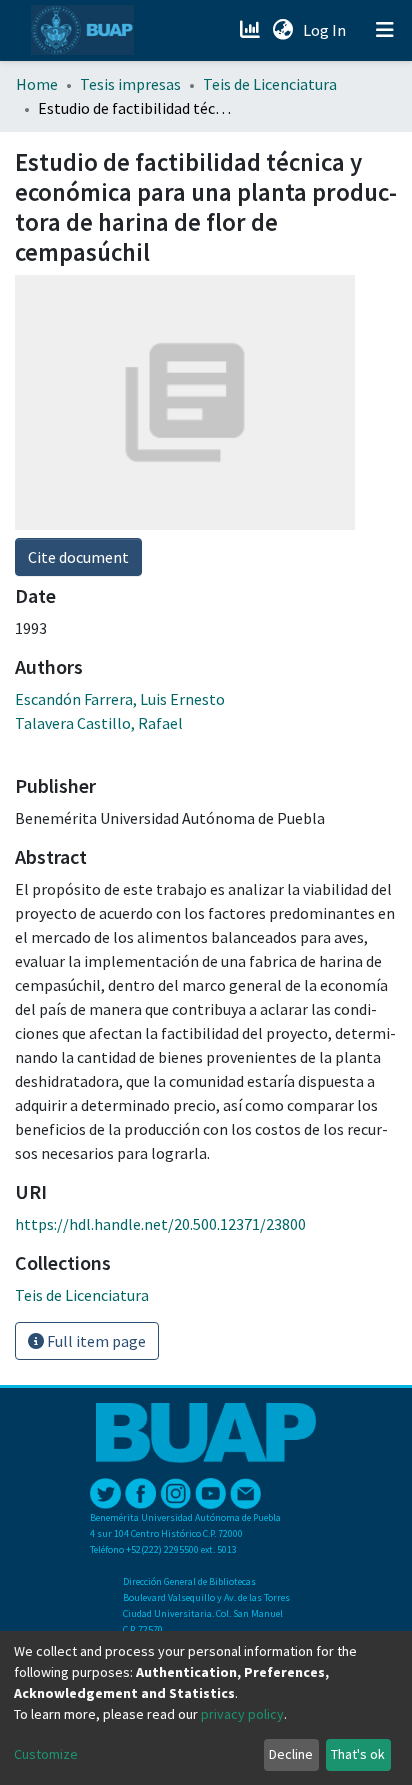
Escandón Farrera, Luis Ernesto (120, 699)
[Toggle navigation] (385, 30)
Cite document (78, 557)
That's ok (358, 1754)
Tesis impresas (130, 84)
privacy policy (242, 1714)
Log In (326, 30)
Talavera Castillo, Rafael (99, 723)
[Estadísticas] (251, 30)
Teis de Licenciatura (270, 84)
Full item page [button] (95, 1341)
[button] (282, 30)
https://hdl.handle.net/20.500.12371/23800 (160, 1224)
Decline (291, 1754)
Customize (46, 1754)
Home (37, 84)
